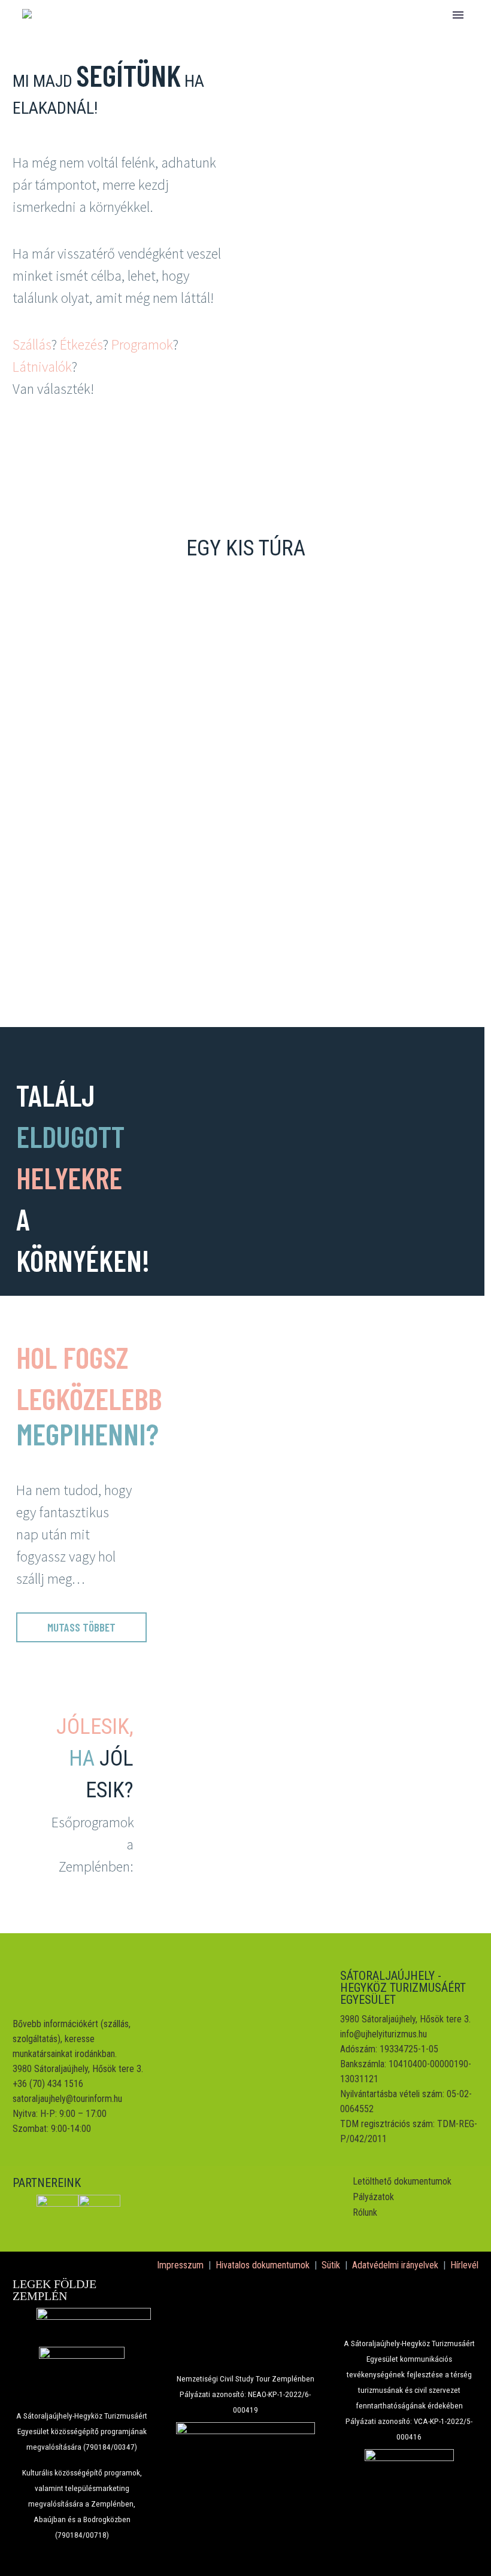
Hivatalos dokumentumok (263, 2265)
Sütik (331, 2265)
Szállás (32, 344)
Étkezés (81, 344)
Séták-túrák (348, 54)
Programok (142, 344)
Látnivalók (42, 367)
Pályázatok (373, 2197)
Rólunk (365, 2212)
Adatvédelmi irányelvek (395, 2265)
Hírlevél (464, 2265)
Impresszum (180, 2265)
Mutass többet (81, 1627)
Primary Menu (458, 15)
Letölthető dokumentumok (402, 2181)
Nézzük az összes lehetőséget (245, 927)
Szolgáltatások (235, 54)
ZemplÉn (134, 54)
